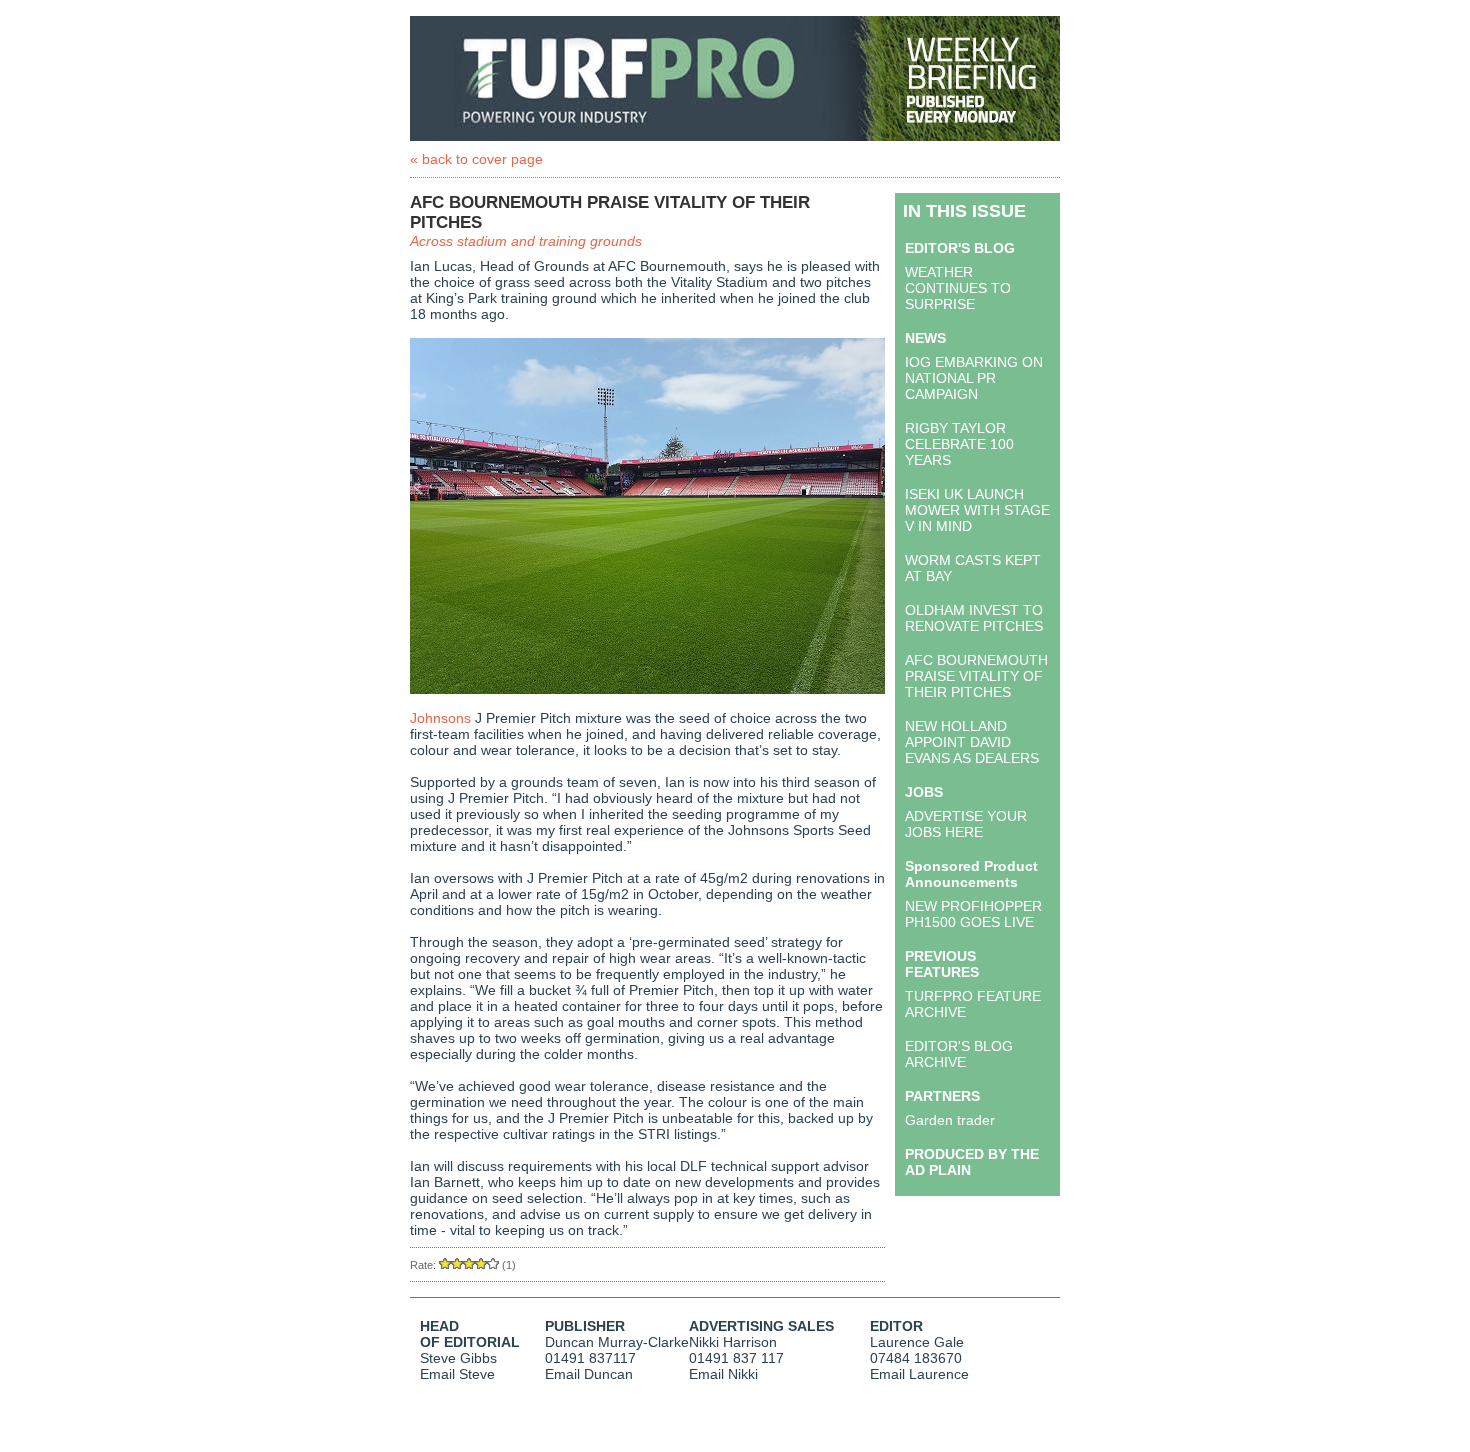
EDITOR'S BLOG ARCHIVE (959, 1054)
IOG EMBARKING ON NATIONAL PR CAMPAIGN (974, 378)
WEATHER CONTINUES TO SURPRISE (958, 288)
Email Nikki (723, 1374)
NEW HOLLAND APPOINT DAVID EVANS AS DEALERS (972, 742)
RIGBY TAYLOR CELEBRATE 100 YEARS (959, 444)
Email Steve (457, 1374)
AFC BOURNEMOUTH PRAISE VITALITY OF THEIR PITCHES (976, 676)
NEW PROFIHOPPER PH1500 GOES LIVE (973, 914)
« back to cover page (476, 159)
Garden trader (950, 1120)
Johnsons (440, 718)
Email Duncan (589, 1374)
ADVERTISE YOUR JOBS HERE (966, 824)
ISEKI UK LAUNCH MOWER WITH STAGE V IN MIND (977, 510)
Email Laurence (919, 1374)
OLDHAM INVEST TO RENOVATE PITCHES (974, 618)
